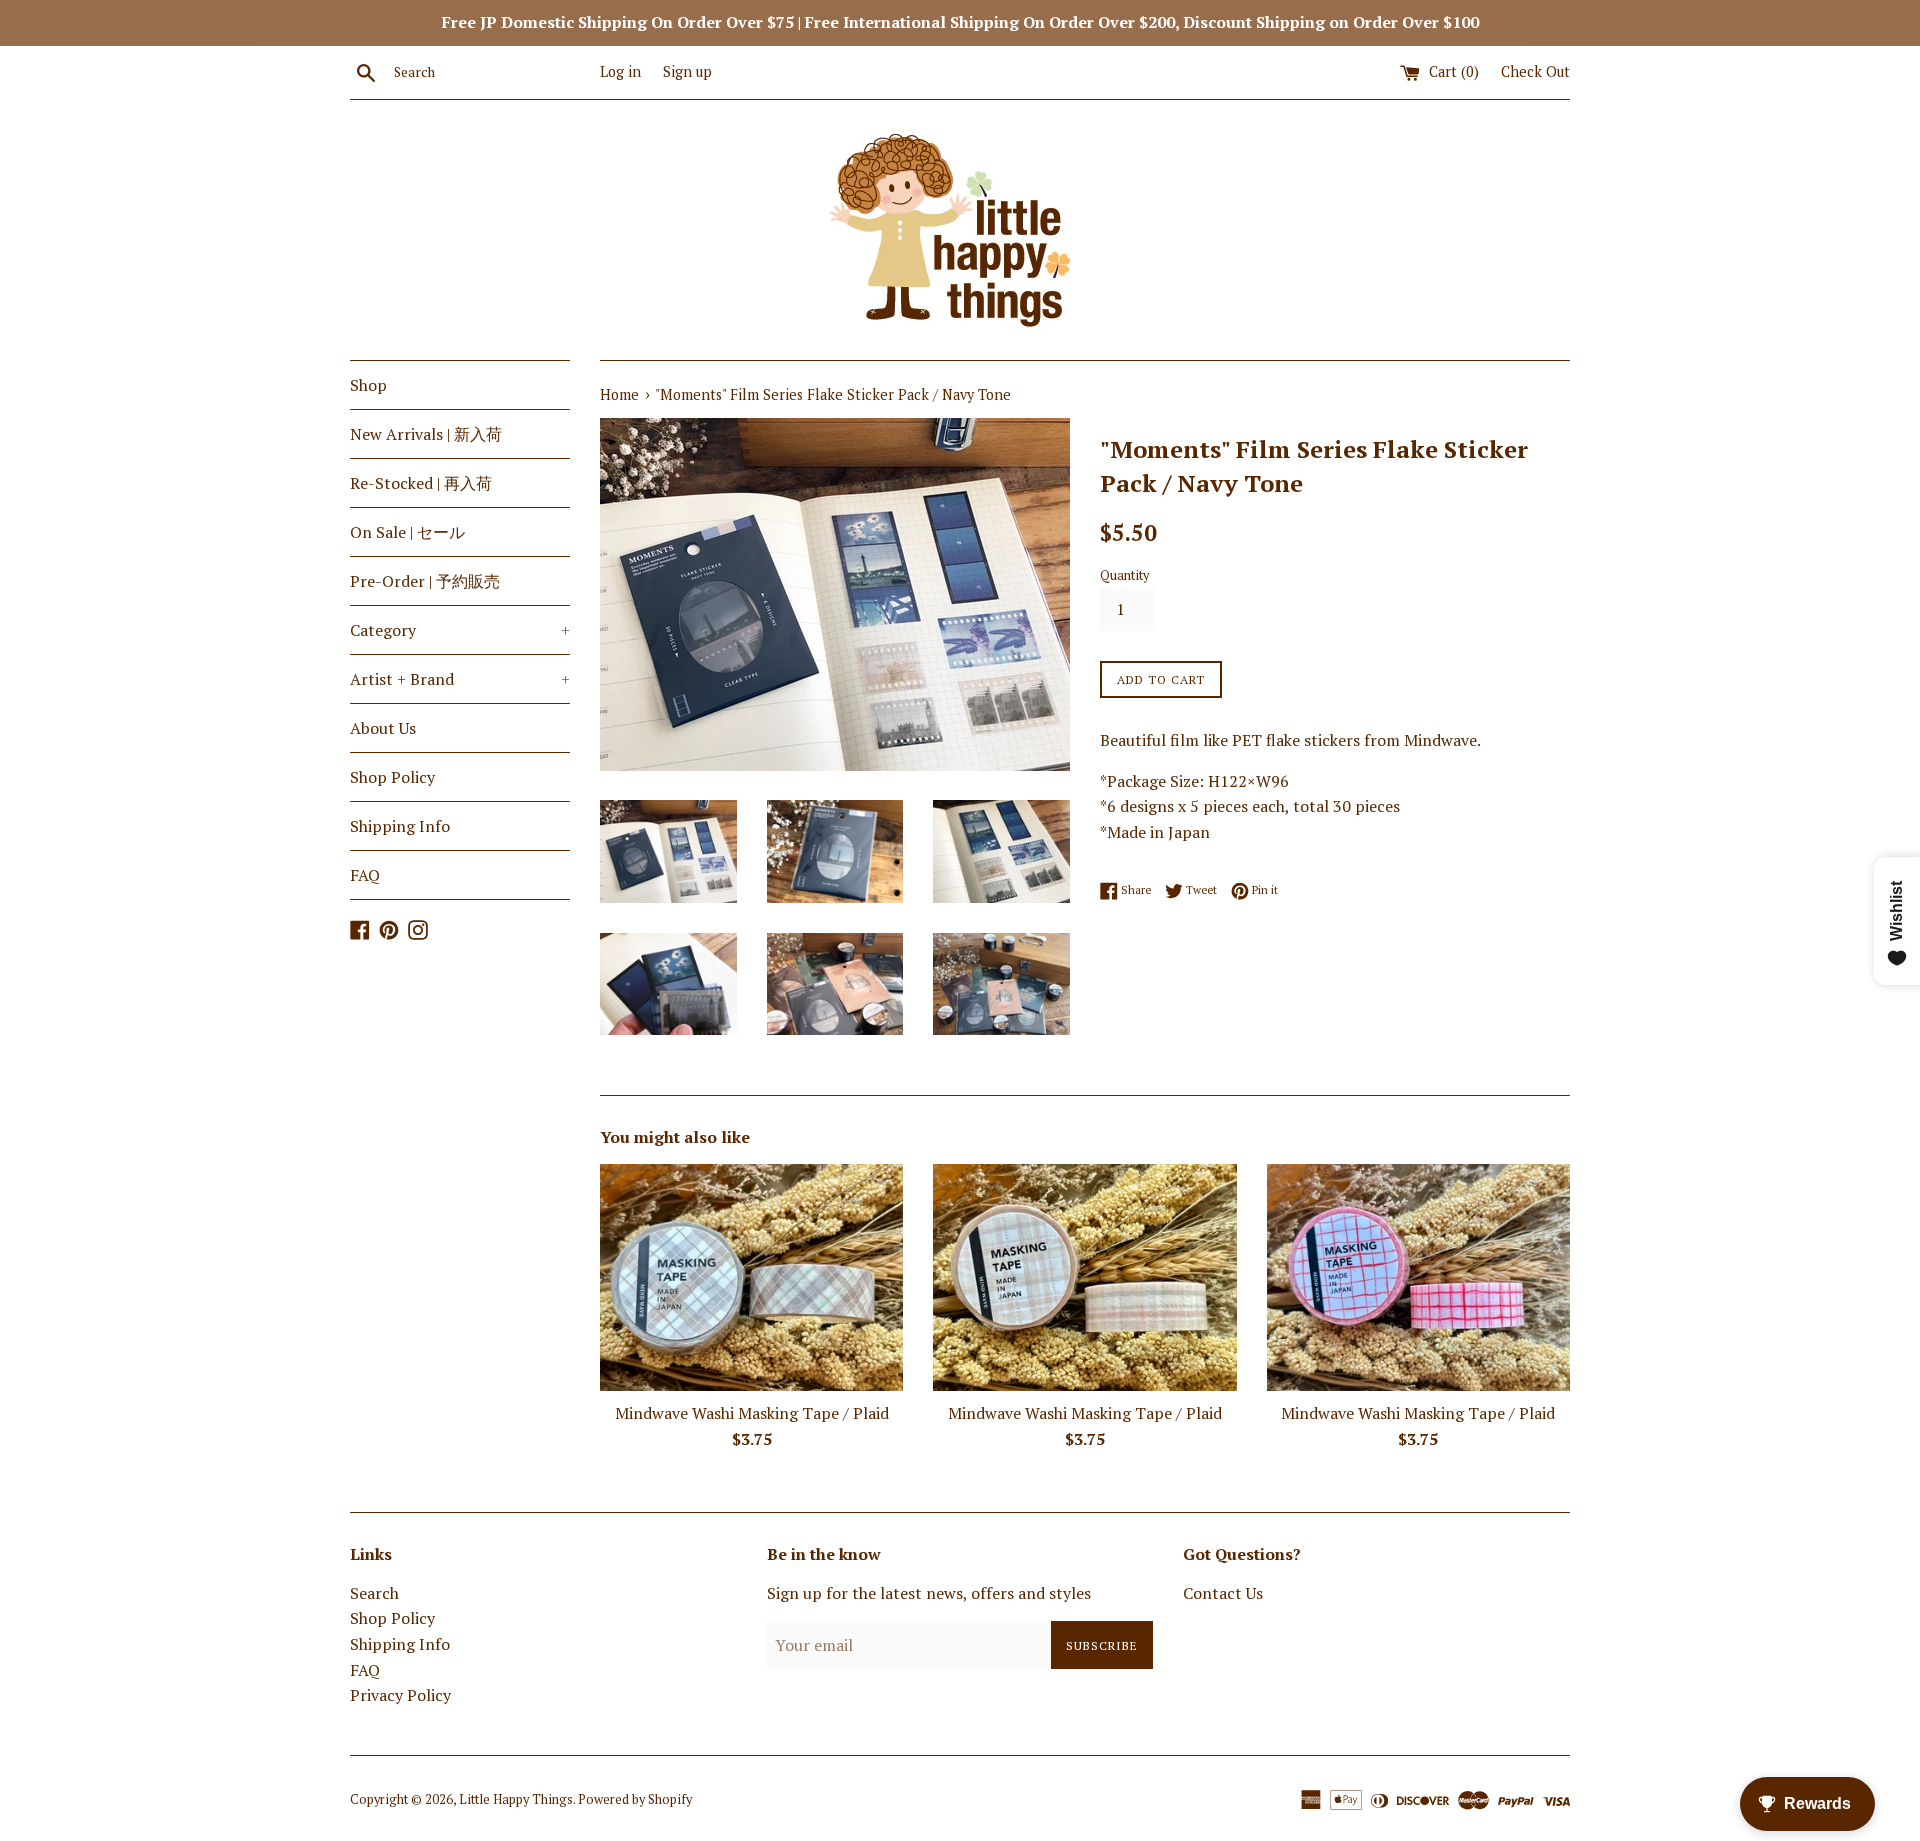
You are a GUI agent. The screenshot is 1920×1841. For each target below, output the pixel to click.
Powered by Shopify (635, 1799)
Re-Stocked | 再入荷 (421, 483)
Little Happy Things (516, 1799)
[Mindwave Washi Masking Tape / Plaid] (751, 1277)
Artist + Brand (460, 679)
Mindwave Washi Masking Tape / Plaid (752, 1413)
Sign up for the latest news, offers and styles (929, 1593)
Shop (368, 385)
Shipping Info (400, 826)
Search (374, 1593)
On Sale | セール (407, 532)
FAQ (365, 875)
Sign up (687, 71)
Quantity (1124, 575)
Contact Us (1223, 1593)
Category (460, 630)
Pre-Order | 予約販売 (425, 581)
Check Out (1535, 71)
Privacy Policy (400, 1695)
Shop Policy (392, 777)
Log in (620, 71)
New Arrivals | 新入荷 (426, 434)
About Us (383, 728)
